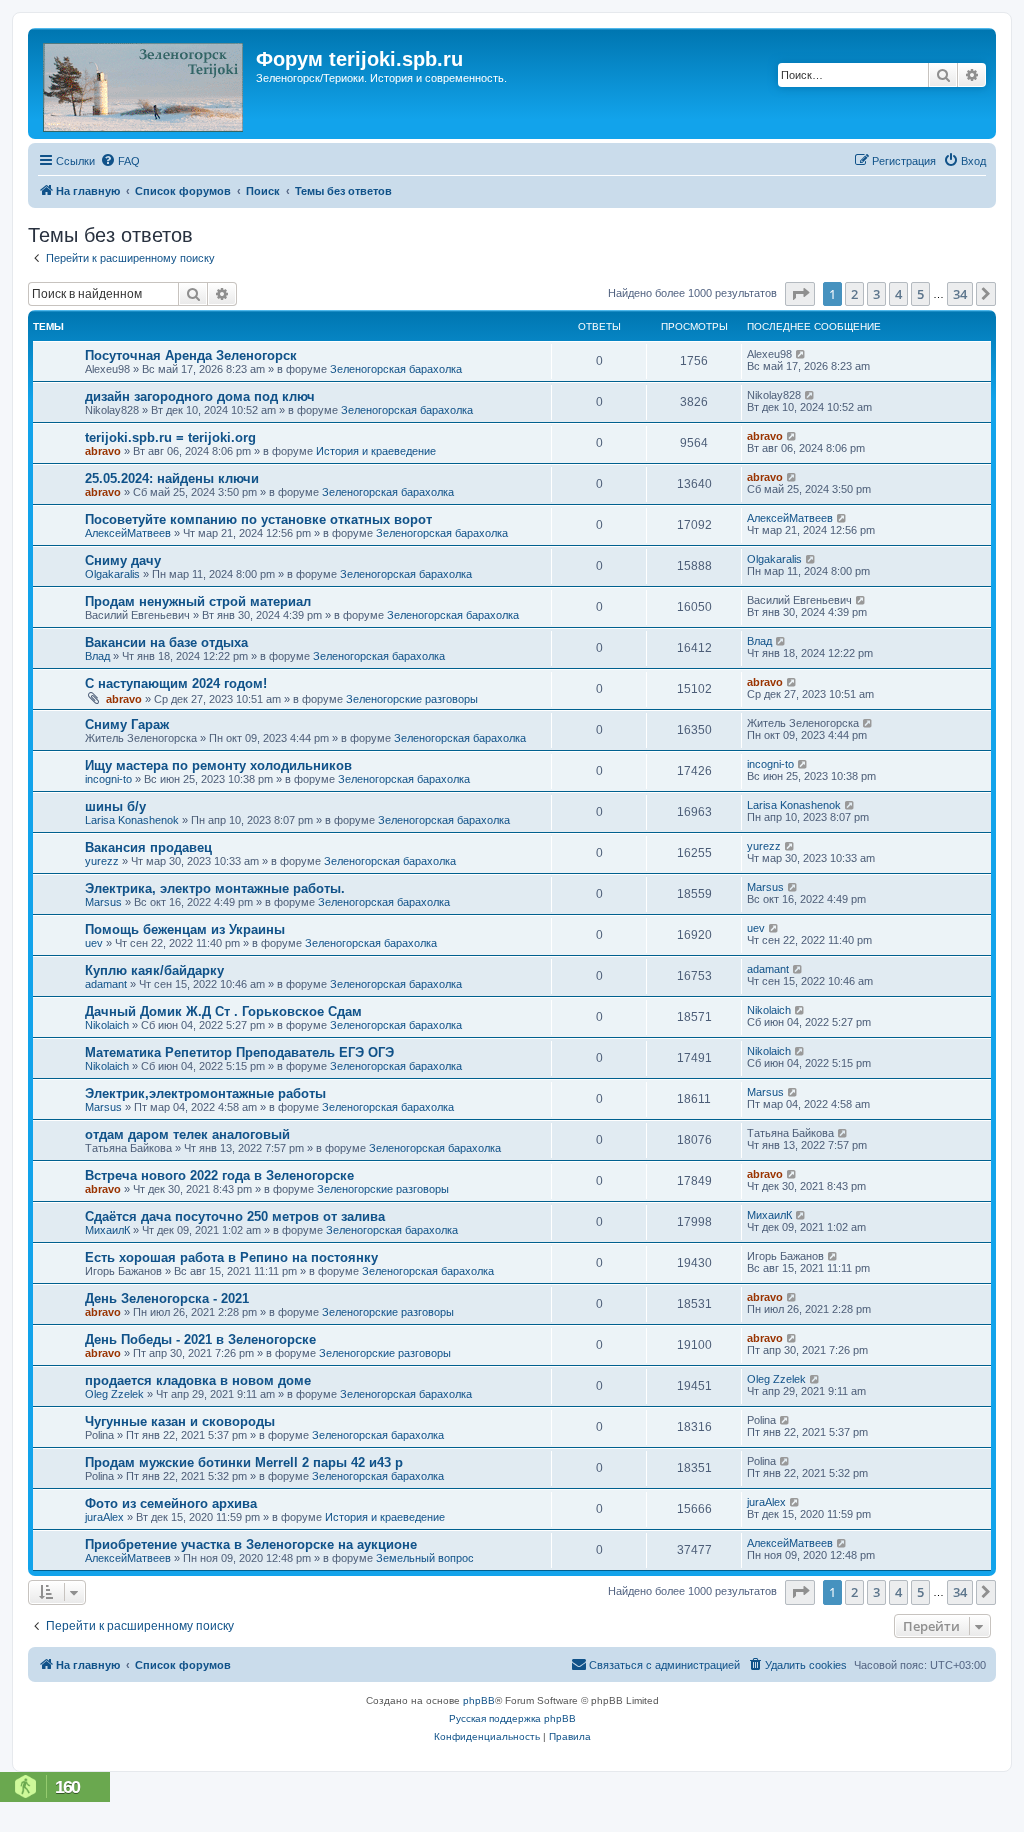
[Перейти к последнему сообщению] (801, 354)
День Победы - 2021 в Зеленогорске (200, 1339)
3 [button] (876, 294)
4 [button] (898, 294)
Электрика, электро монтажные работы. (215, 888)
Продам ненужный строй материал (198, 601)
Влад (97, 656)
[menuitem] (120, 161)
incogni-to (108, 779)
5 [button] (920, 294)
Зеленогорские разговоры (412, 699)
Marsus (103, 902)
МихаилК (107, 1230)
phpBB (479, 1700)
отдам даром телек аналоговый (187, 1134)
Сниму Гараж (127, 724)
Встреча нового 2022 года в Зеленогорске (219, 1175)
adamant (106, 984)
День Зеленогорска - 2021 (167, 1298)
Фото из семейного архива (171, 1503)
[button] (800, 294)
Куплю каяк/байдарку (154, 970)
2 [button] (854, 294)
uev (94, 943)
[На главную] (144, 83)
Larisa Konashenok (132, 820)
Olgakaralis (112, 574)
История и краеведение (376, 451)
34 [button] (960, 294)
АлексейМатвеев (128, 533)
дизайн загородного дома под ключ (200, 396)
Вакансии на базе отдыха (166, 642)
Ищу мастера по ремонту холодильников (218, 765)
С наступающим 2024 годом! (176, 683)
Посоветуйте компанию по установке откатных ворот (258, 519)
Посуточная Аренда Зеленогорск (191, 355)
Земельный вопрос (425, 1558)
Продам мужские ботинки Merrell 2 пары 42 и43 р (244, 1462)
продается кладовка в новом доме (198, 1380)
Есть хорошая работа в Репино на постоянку (231, 1257)
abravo (103, 451)
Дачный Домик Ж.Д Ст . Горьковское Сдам (223, 1011)
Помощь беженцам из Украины (185, 929)
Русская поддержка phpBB (512, 1718)
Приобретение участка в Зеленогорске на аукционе (251, 1544)
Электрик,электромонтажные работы (205, 1093)
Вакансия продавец (148, 847)
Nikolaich (107, 1025)
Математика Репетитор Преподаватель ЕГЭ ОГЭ (239, 1052)
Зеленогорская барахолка (396, 369)
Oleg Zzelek (114, 1394)
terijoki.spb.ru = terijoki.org (170, 437)
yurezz (102, 861)
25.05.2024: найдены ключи (172, 478)
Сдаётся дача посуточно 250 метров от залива (235, 1216)
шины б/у (115, 806)
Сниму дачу (123, 560)
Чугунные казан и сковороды (180, 1421)
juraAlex (104, 1517)
